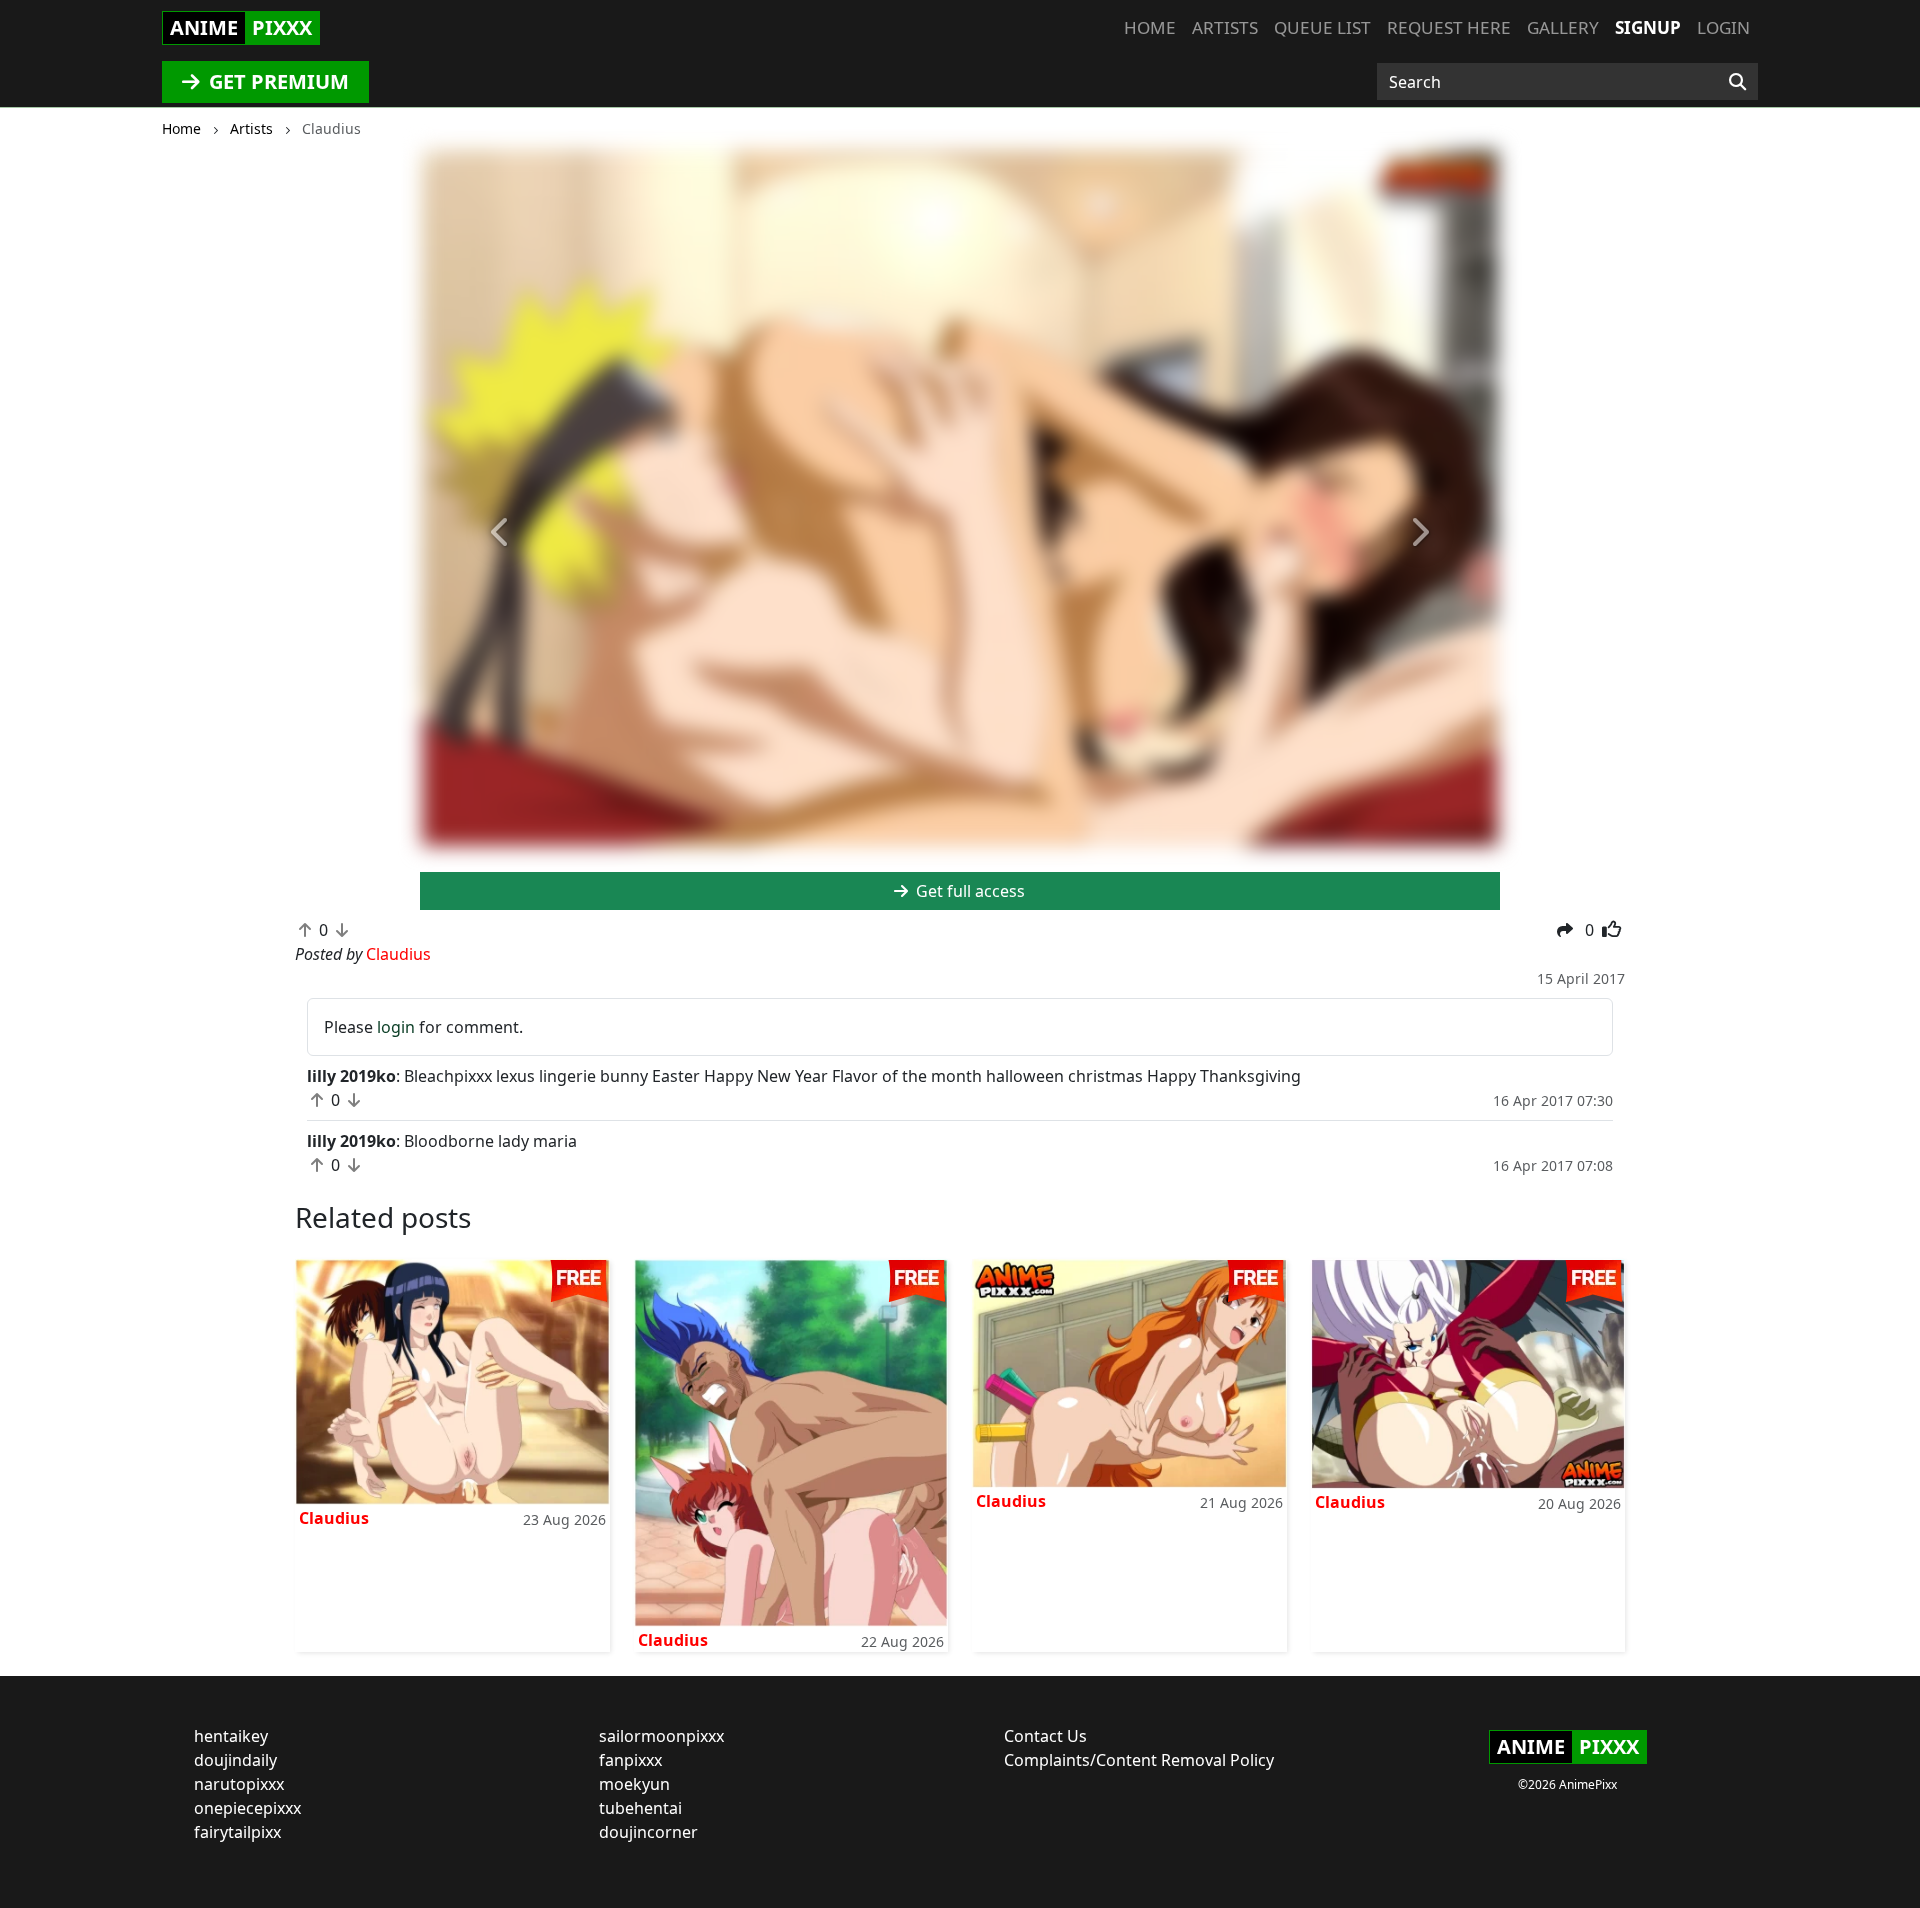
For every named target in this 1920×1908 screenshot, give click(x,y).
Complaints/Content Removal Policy (1139, 1760)
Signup (1648, 27)
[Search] (1737, 82)
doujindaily (235, 1760)
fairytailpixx (237, 1832)
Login (1723, 27)
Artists (1225, 27)
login (396, 1027)
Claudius (334, 1518)
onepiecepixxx (247, 1808)
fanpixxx (630, 1760)
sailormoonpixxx (661, 1736)
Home (1150, 27)
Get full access (968, 891)
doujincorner (648, 1832)
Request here (1449, 27)
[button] (501, 533)
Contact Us (1045, 1736)
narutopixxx (239, 1784)
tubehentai (640, 1808)
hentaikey (231, 1736)
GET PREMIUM (276, 81)
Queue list (1322, 27)
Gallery (1563, 27)
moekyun (634, 1784)
